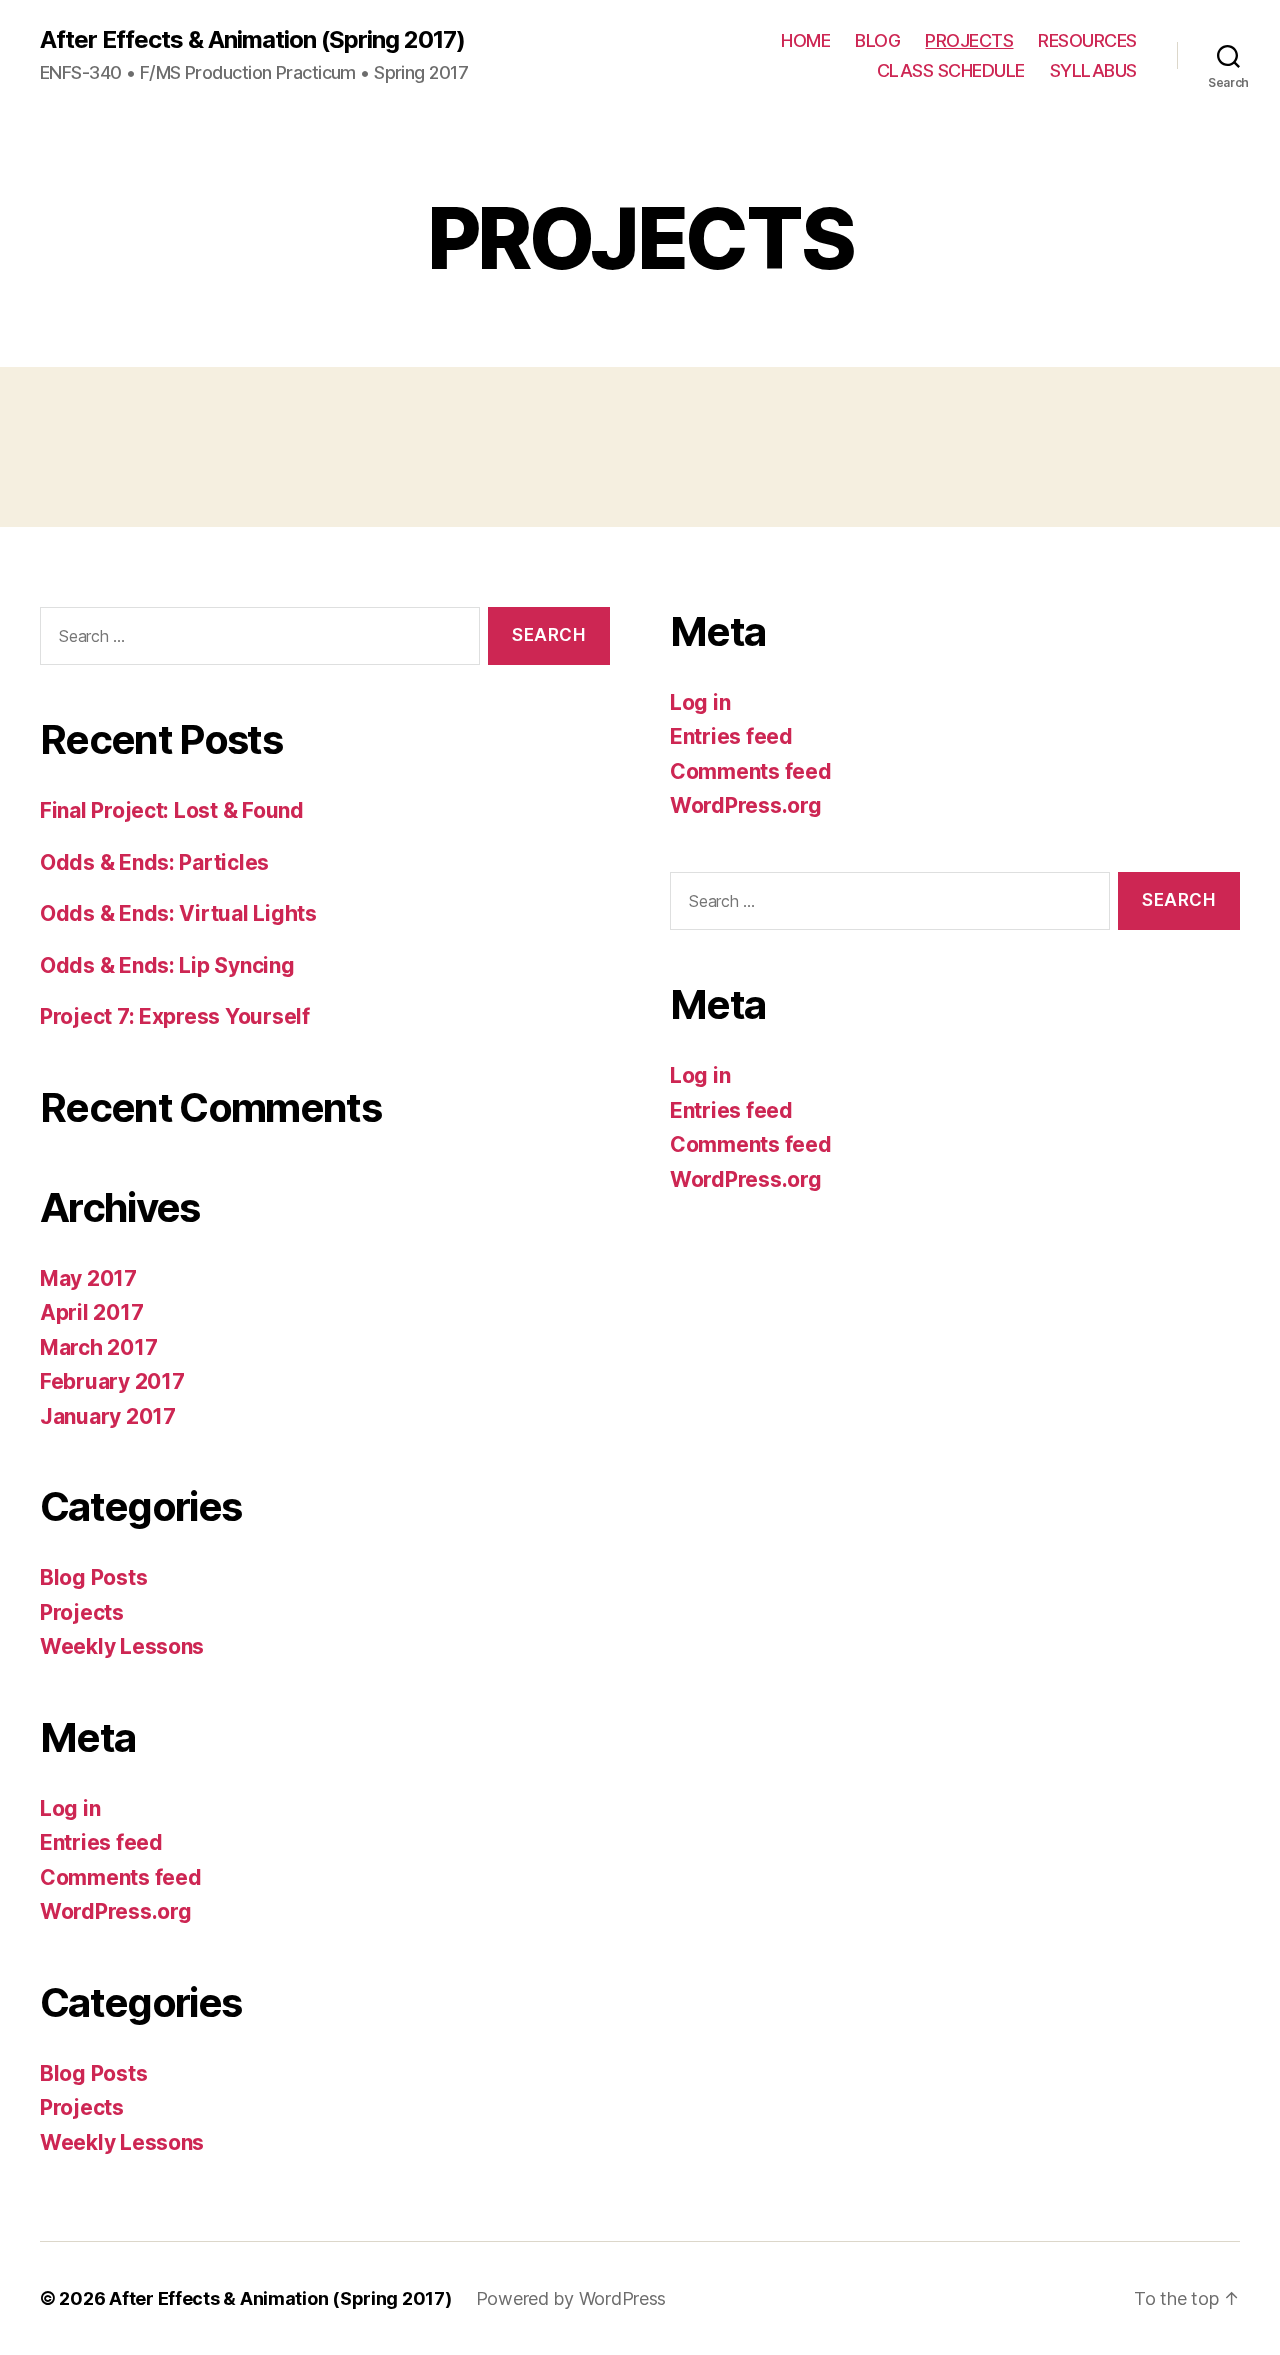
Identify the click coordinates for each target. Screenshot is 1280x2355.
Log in (70, 1808)
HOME (805, 40)
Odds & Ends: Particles (154, 862)
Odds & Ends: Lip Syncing (167, 965)
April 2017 (91, 1312)
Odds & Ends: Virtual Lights (178, 913)
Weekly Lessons (122, 1646)
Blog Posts (93, 1577)
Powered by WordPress (571, 2298)
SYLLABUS (1093, 70)
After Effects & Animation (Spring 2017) (252, 40)
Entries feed (101, 1842)
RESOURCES (1087, 40)
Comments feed (121, 1877)
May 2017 (88, 1278)
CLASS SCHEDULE (951, 70)
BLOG (877, 40)
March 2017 (98, 1347)
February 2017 (112, 1381)
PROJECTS (969, 40)
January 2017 (108, 1416)
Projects (82, 1612)
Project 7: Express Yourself (175, 1016)
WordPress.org (116, 1911)
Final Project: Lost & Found (172, 810)
